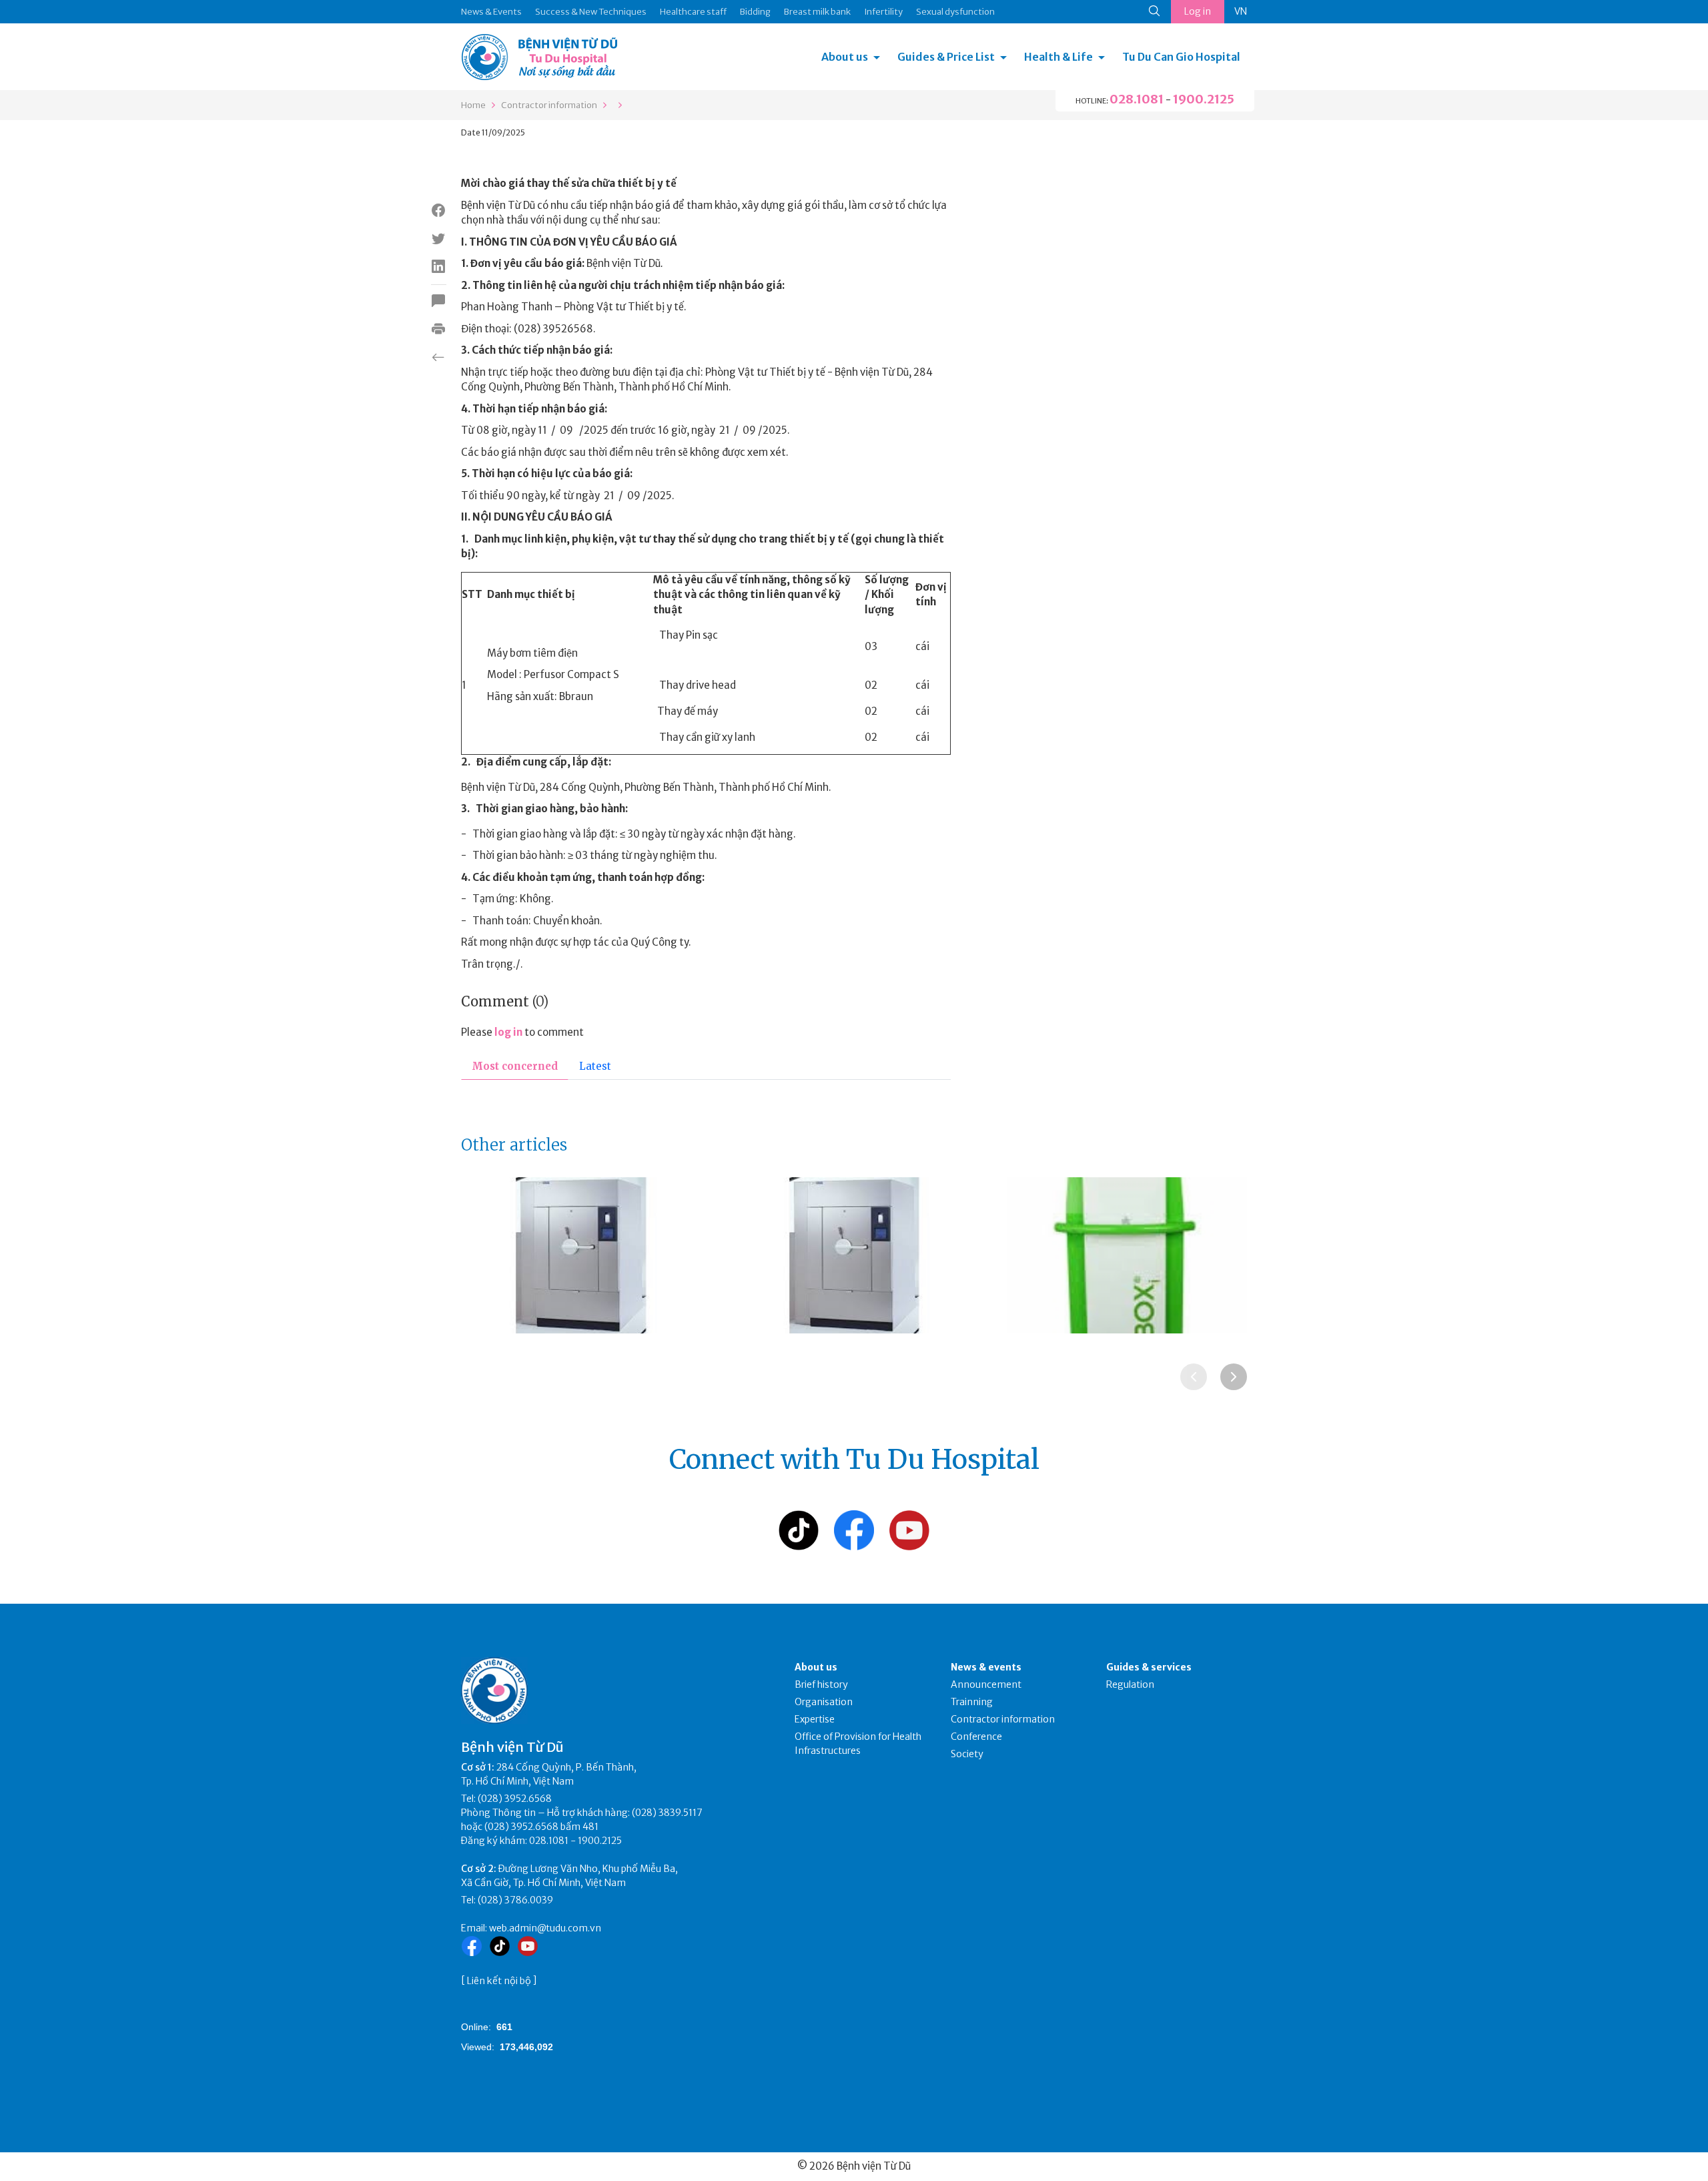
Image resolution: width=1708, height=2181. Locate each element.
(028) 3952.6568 (515, 1799)
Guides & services (1149, 1667)
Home (473, 105)
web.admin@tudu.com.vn (545, 1928)
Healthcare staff (693, 12)
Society (967, 1754)
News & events (986, 1667)
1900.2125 (1204, 99)
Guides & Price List (946, 57)
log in (508, 1032)
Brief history (821, 1684)
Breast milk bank (817, 12)
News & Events (491, 12)
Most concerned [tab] (515, 1066)
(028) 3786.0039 (515, 1900)
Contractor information (549, 105)
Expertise (815, 1719)
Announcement (986, 1684)
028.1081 (1137, 99)
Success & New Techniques (591, 12)
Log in (1198, 11)
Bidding (755, 12)
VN (1241, 11)
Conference (976, 1737)
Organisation (824, 1702)
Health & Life (1058, 57)
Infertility (883, 12)
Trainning (972, 1702)
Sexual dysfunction (955, 12)
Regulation (1130, 1684)
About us (845, 57)
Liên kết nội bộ (499, 1981)
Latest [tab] (595, 1066)
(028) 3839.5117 (667, 1813)
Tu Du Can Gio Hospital (1181, 57)
